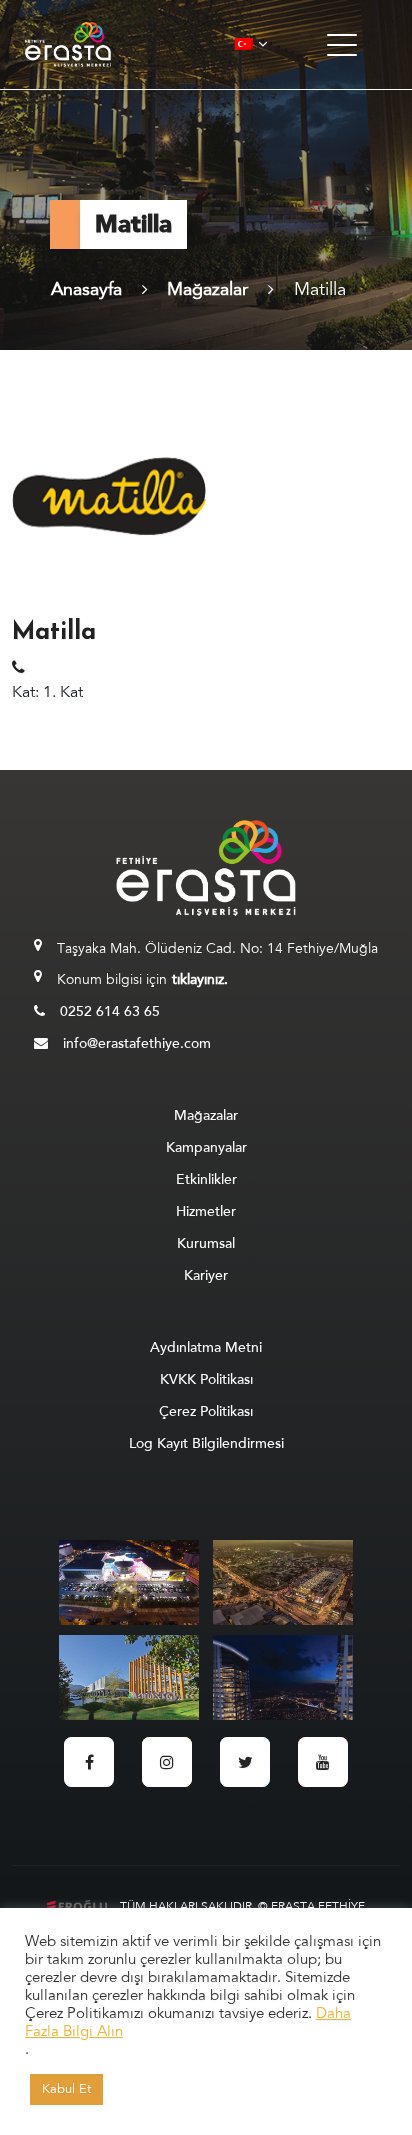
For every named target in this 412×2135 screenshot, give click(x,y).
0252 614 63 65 (110, 1011)
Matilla (320, 289)
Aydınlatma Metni (206, 1347)
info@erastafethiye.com (137, 1043)
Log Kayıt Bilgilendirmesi (206, 1443)
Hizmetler (206, 1211)
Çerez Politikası (206, 1411)
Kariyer (206, 1275)
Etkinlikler (206, 1179)
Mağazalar (207, 289)
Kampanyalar (206, 1147)
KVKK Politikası (206, 1379)
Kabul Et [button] (66, 2089)
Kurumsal (206, 1243)
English (287, 103)
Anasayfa (86, 289)
